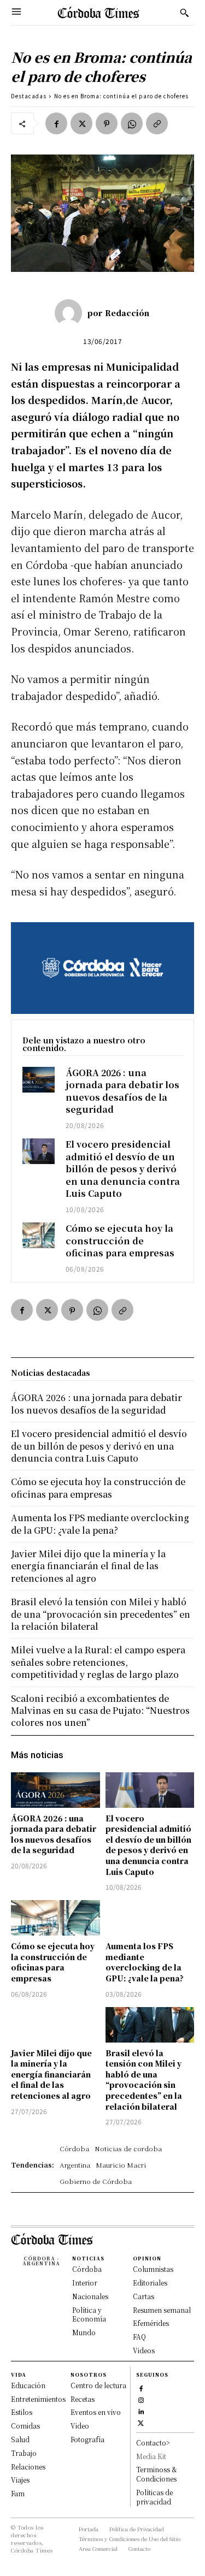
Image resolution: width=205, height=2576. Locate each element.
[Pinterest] (107, 123)
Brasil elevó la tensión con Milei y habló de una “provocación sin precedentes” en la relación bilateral (144, 2080)
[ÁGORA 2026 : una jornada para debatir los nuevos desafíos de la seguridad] (39, 1080)
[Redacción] (71, 313)
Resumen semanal (162, 2310)
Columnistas (153, 2269)
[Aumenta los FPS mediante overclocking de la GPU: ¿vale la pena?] (150, 1918)
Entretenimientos (38, 2399)
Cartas (143, 2296)
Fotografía (87, 2439)
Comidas (25, 2426)
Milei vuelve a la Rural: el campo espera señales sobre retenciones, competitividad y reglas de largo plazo (98, 1662)
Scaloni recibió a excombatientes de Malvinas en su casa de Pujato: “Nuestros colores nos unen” (100, 1711)
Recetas (83, 2399)
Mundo (84, 2332)
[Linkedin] (141, 2411)
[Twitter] (81, 123)
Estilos (22, 2412)
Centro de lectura (98, 2385)
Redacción (127, 313)
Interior (85, 2283)
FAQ (139, 2337)
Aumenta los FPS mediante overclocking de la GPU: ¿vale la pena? (145, 1962)
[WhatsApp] (132, 123)
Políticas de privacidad (154, 2497)
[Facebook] (56, 123)
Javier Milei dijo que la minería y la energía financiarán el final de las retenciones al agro (51, 2074)
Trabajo (24, 2453)
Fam (18, 2493)
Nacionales (90, 2296)
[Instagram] (141, 2399)
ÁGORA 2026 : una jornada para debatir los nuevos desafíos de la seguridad (122, 1091)
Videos (144, 2350)
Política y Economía (89, 2314)
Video (80, 2426)
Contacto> (153, 2443)
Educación (28, 2385)
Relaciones (28, 2467)
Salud (20, 2439)
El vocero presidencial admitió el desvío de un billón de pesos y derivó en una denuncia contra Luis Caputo (123, 1169)
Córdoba (87, 2269)
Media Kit (151, 2456)
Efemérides (151, 2323)
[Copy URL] (157, 123)
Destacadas (29, 96)
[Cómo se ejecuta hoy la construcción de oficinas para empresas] (39, 1235)
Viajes (20, 2480)
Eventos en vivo (96, 2412)
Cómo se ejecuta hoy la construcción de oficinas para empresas (120, 1240)
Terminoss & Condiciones (157, 2474)
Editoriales (150, 2283)
